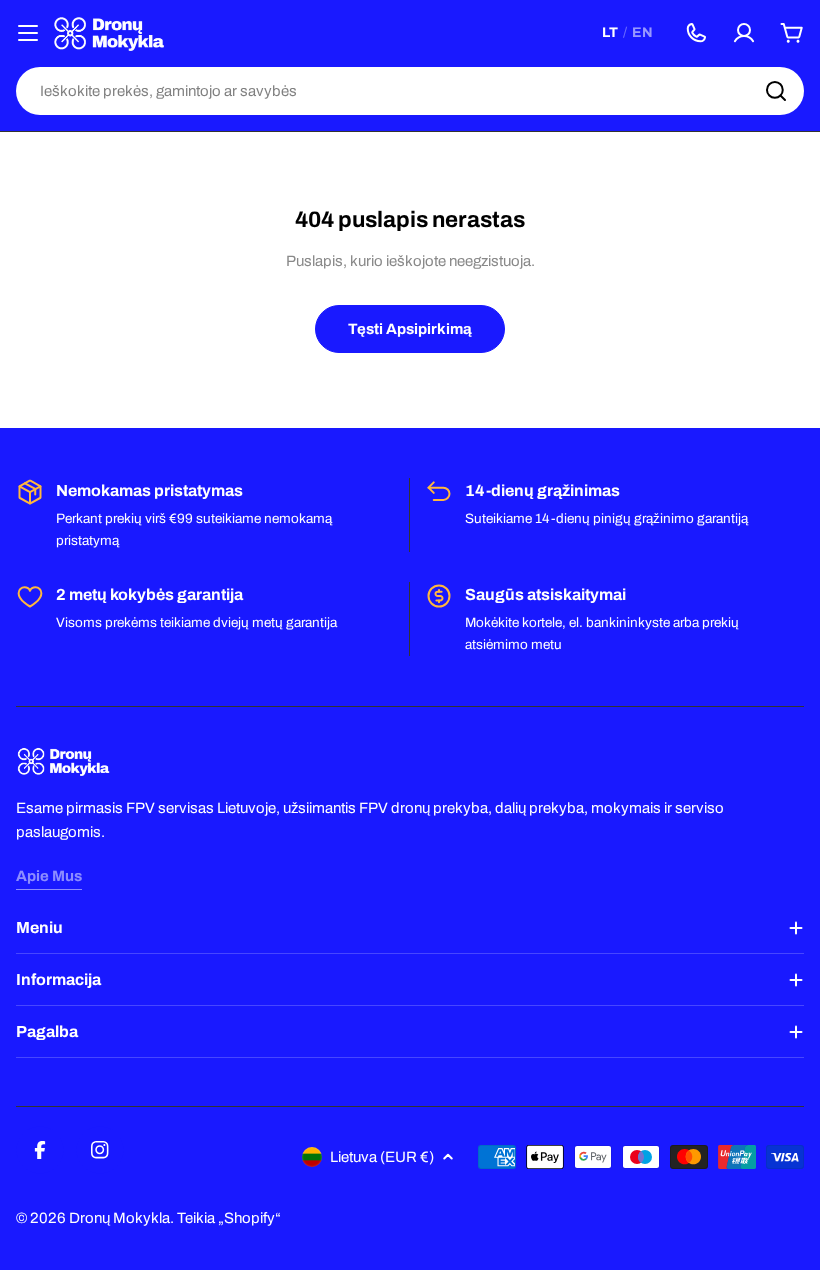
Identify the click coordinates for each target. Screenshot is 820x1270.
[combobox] (410, 91)
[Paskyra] (744, 33)
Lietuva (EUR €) (382, 1157)
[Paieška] (776, 91)
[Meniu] (28, 33)
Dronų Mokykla (119, 1218)
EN (642, 32)
